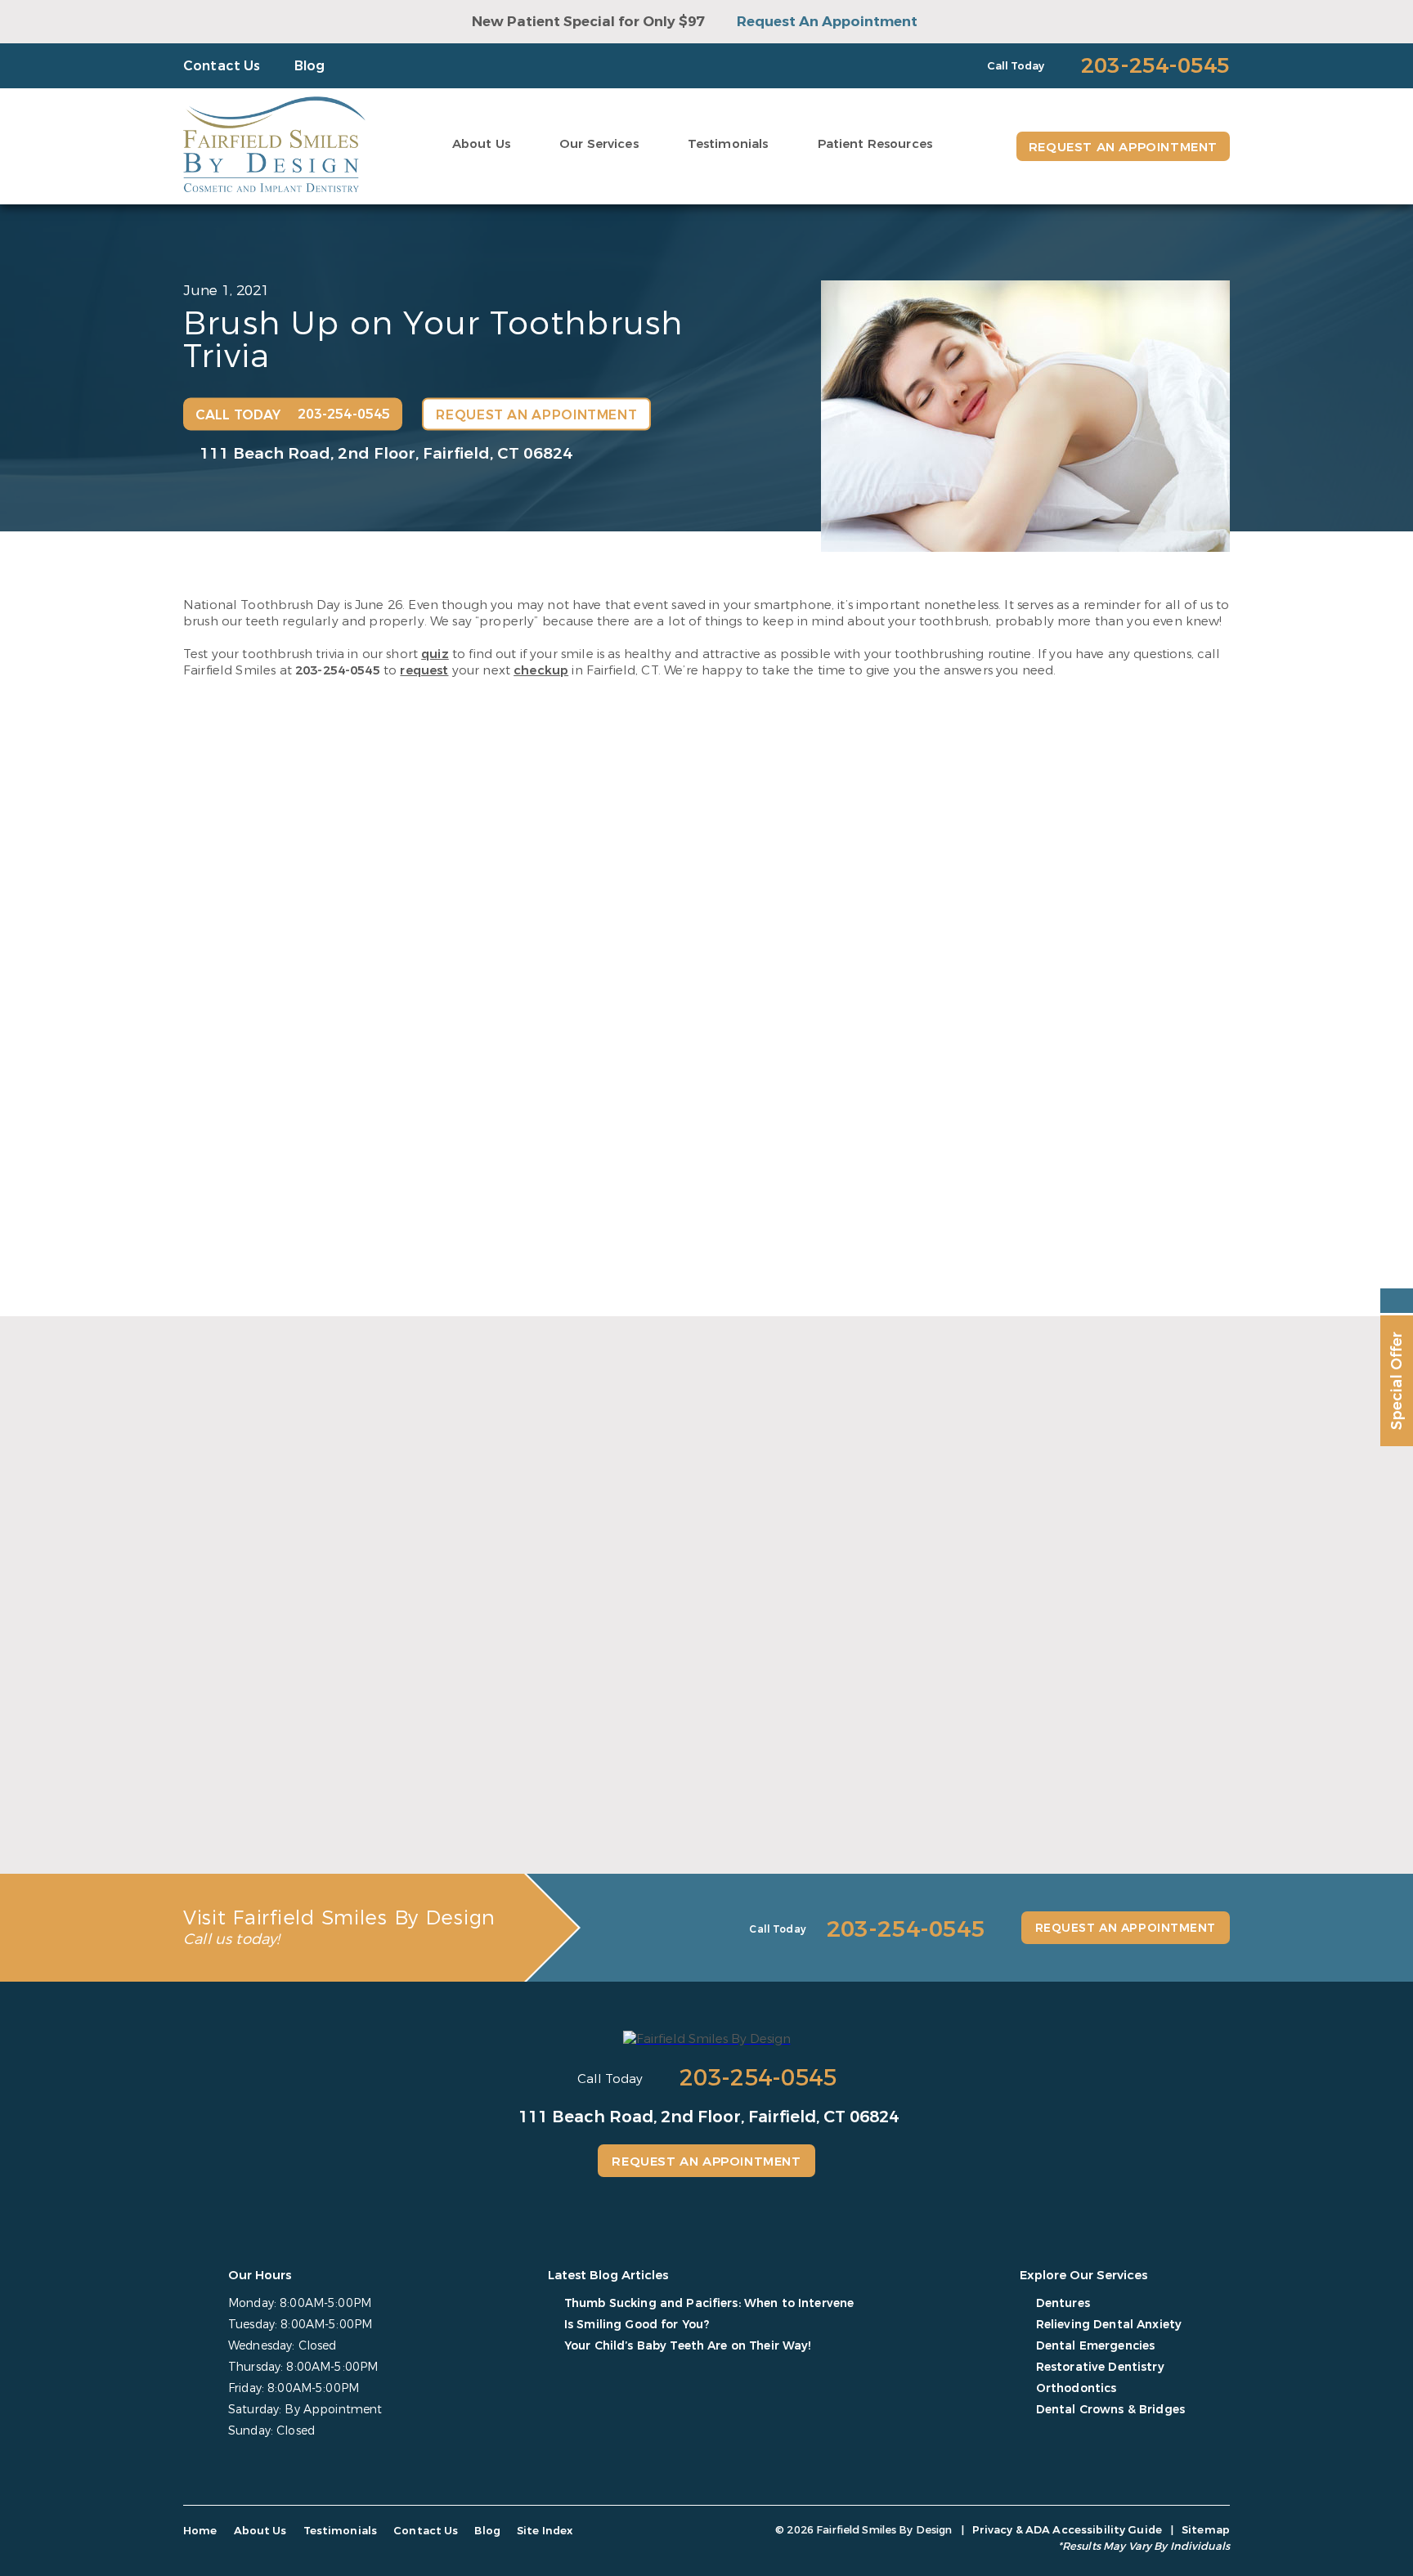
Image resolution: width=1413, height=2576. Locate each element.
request (424, 670)
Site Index (545, 2531)
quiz (435, 654)
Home (200, 2531)
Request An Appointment (827, 22)
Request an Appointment (1123, 147)
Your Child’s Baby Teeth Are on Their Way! (1054, 1777)
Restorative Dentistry (1100, 2367)
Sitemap (1206, 2530)
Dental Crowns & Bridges (1110, 2410)
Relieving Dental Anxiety (1109, 2325)
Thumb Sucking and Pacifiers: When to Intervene (329, 1786)
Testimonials (728, 144)
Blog (310, 66)
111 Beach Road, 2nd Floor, (386, 452)
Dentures (1063, 2303)
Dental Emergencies (1096, 2346)
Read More (213, 1824)
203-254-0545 (338, 670)
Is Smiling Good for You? (632, 1777)
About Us (481, 144)
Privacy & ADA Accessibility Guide (1067, 2530)
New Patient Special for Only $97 (588, 22)
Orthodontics (1077, 2388)
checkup (541, 670)
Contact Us (222, 66)
